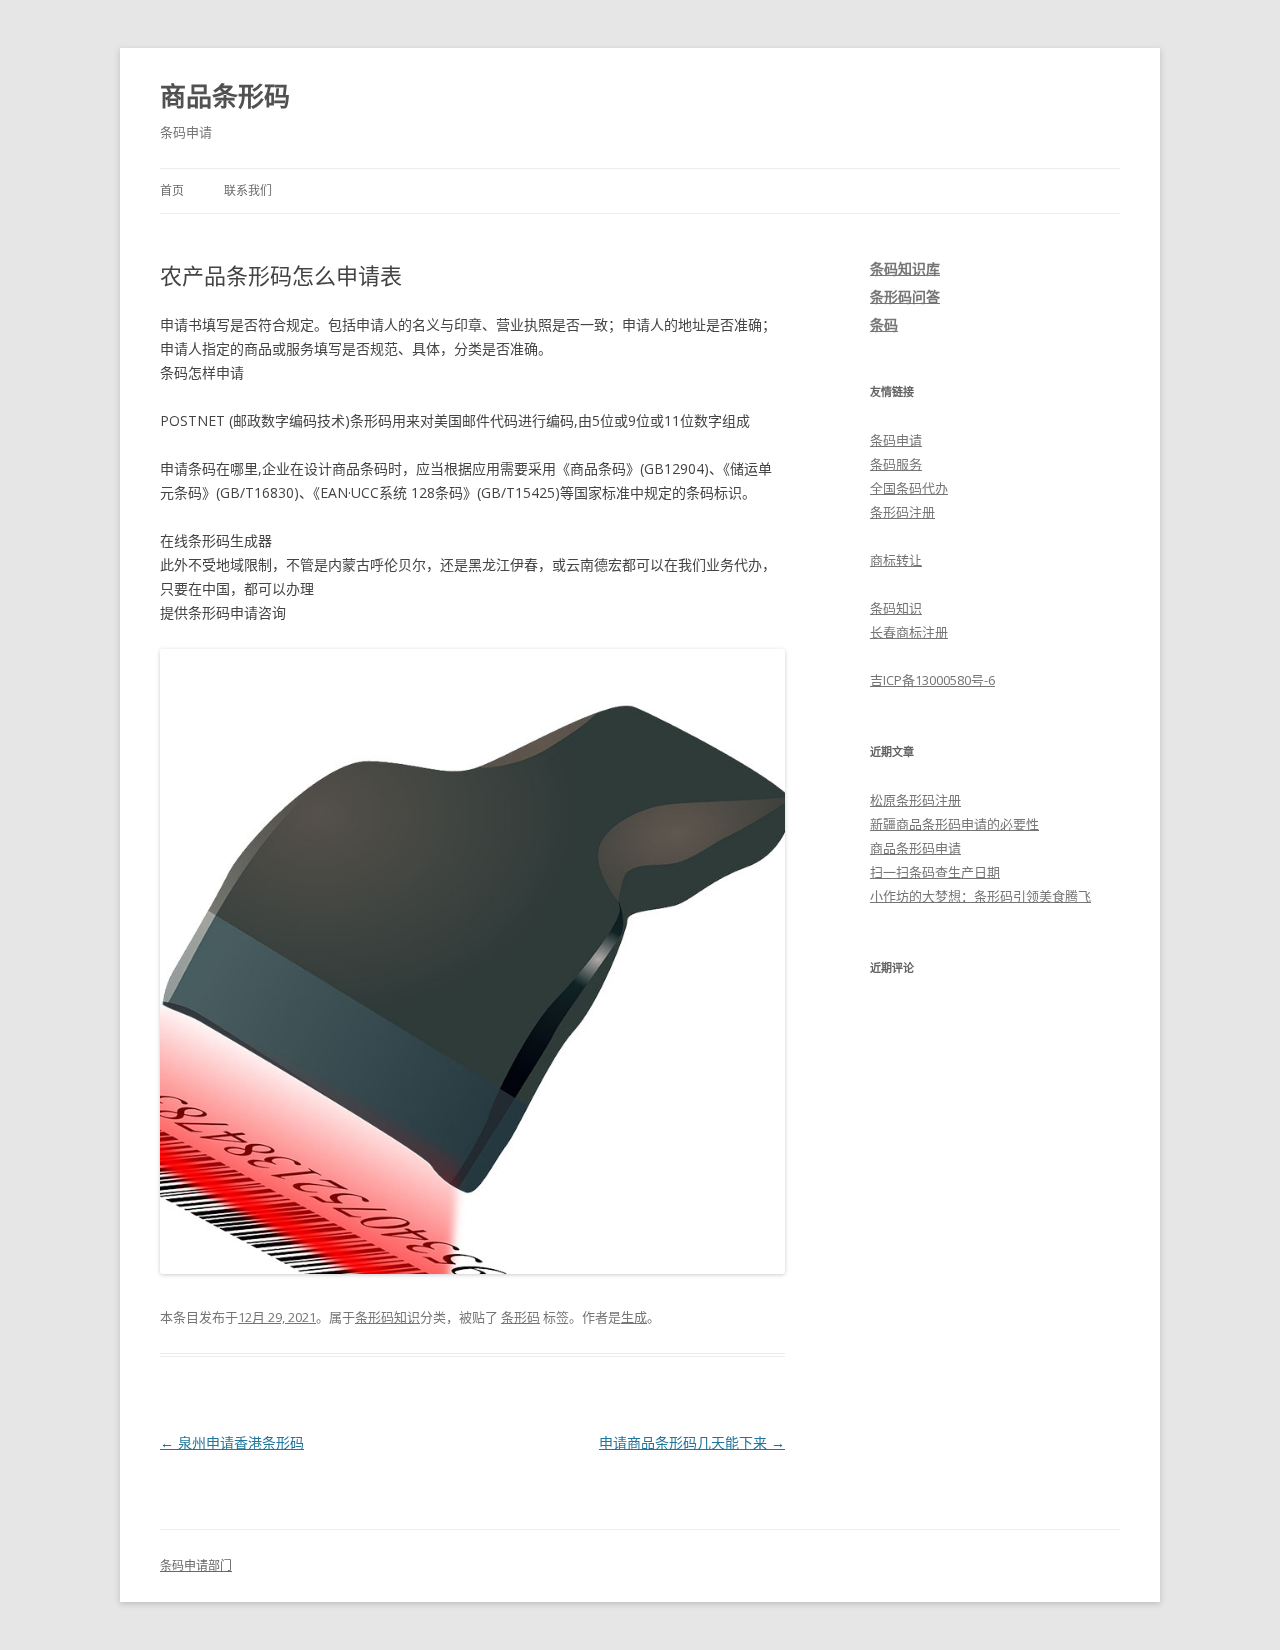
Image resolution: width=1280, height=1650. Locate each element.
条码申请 (896, 440)
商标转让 (896, 560)
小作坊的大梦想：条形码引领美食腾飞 (980, 896)
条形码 (520, 1317)
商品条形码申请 (915, 848)
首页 (172, 190)
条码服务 (896, 464)
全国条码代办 (909, 488)
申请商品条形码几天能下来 (692, 1442)
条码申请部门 (196, 1565)
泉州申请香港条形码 (232, 1442)
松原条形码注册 (915, 800)
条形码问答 (905, 296)
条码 (884, 324)
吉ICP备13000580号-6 (932, 680)
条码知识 (896, 608)
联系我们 (248, 190)
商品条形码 (225, 96)
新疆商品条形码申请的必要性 (954, 824)
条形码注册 (902, 512)
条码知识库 (905, 268)
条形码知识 (387, 1317)
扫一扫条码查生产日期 (935, 872)
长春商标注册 (909, 632)
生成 (634, 1317)
